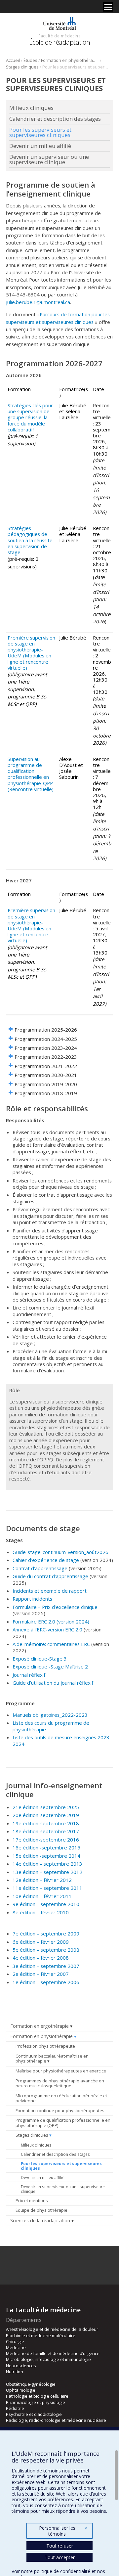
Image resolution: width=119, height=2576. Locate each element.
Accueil (13, 60)
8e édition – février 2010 (41, 1912)
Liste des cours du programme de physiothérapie (51, 1726)
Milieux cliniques (36, 2145)
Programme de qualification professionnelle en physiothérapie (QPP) (63, 2123)
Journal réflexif (30, 1675)
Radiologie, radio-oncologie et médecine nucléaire (56, 2420)
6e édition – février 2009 (41, 1942)
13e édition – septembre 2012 (47, 1872)
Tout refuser (60, 2546)
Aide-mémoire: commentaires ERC (51, 1644)
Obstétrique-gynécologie (31, 2384)
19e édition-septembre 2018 (46, 1823)
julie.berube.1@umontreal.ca (38, 302)
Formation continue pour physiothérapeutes (60, 2110)
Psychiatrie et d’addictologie (34, 2414)
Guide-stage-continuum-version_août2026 (60, 1552)
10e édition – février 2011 (42, 1896)
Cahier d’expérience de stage (46, 1560)
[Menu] (108, 7)
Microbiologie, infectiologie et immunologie (48, 2359)
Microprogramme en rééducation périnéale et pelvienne (61, 2098)
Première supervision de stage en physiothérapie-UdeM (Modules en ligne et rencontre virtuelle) (31, 653)
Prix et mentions (32, 2200)
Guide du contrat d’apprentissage (50, 1576)
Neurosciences (21, 2366)
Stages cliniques (22, 67)
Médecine (16, 2347)
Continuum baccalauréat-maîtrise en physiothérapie (52, 2059)
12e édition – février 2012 (42, 1880)
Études (30, 60)
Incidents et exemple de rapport (50, 1591)
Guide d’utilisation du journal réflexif (53, 1683)
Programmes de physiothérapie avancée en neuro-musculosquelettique (60, 2083)
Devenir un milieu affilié (43, 2177)
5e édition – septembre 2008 (46, 1950)
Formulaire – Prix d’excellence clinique (55, 1607)
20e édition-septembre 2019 (46, 1815)
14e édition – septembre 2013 (47, 1864)
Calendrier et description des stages (55, 2154)
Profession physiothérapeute (45, 2046)
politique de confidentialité (62, 2571)
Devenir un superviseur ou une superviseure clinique (63, 2189)
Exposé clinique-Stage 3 (40, 1659)
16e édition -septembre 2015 (46, 1847)
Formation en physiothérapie (70, 60)
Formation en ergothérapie (40, 2026)
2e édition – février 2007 (41, 1974)
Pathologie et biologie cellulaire (37, 2396)
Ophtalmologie (21, 2390)
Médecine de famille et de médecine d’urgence (53, 2353)
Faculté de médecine (59, 36)
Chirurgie (15, 2341)
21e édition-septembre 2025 (46, 1807)
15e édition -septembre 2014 (46, 1856)
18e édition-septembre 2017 (46, 1831)
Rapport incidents (32, 1599)
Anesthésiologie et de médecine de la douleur (52, 2329)
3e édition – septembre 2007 (46, 1966)
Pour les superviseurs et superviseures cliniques (61, 2166)
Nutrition (15, 2372)
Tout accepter (60, 2557)
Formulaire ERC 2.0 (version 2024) (51, 1621)
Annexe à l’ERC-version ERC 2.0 (47, 1629)
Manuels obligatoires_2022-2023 (50, 1715)
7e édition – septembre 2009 (46, 1933)
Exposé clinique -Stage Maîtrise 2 (50, 1666)
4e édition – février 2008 (41, 1958)
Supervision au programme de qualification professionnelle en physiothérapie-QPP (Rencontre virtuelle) (31, 774)
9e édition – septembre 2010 (46, 1904)
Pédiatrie (15, 2408)
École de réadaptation (60, 42)
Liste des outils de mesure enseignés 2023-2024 (62, 1740)
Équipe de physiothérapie (41, 2210)
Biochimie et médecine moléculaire (41, 2335)
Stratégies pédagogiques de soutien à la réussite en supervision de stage (30, 540)
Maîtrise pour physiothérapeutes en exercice (61, 2071)
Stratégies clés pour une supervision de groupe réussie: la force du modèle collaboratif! (30, 417)
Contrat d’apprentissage (40, 1568)
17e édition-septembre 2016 (46, 1840)
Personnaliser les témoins (63, 2531)
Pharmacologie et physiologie (36, 2402)
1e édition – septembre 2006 (46, 1982)
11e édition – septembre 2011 (47, 1888)
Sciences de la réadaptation (40, 2221)
